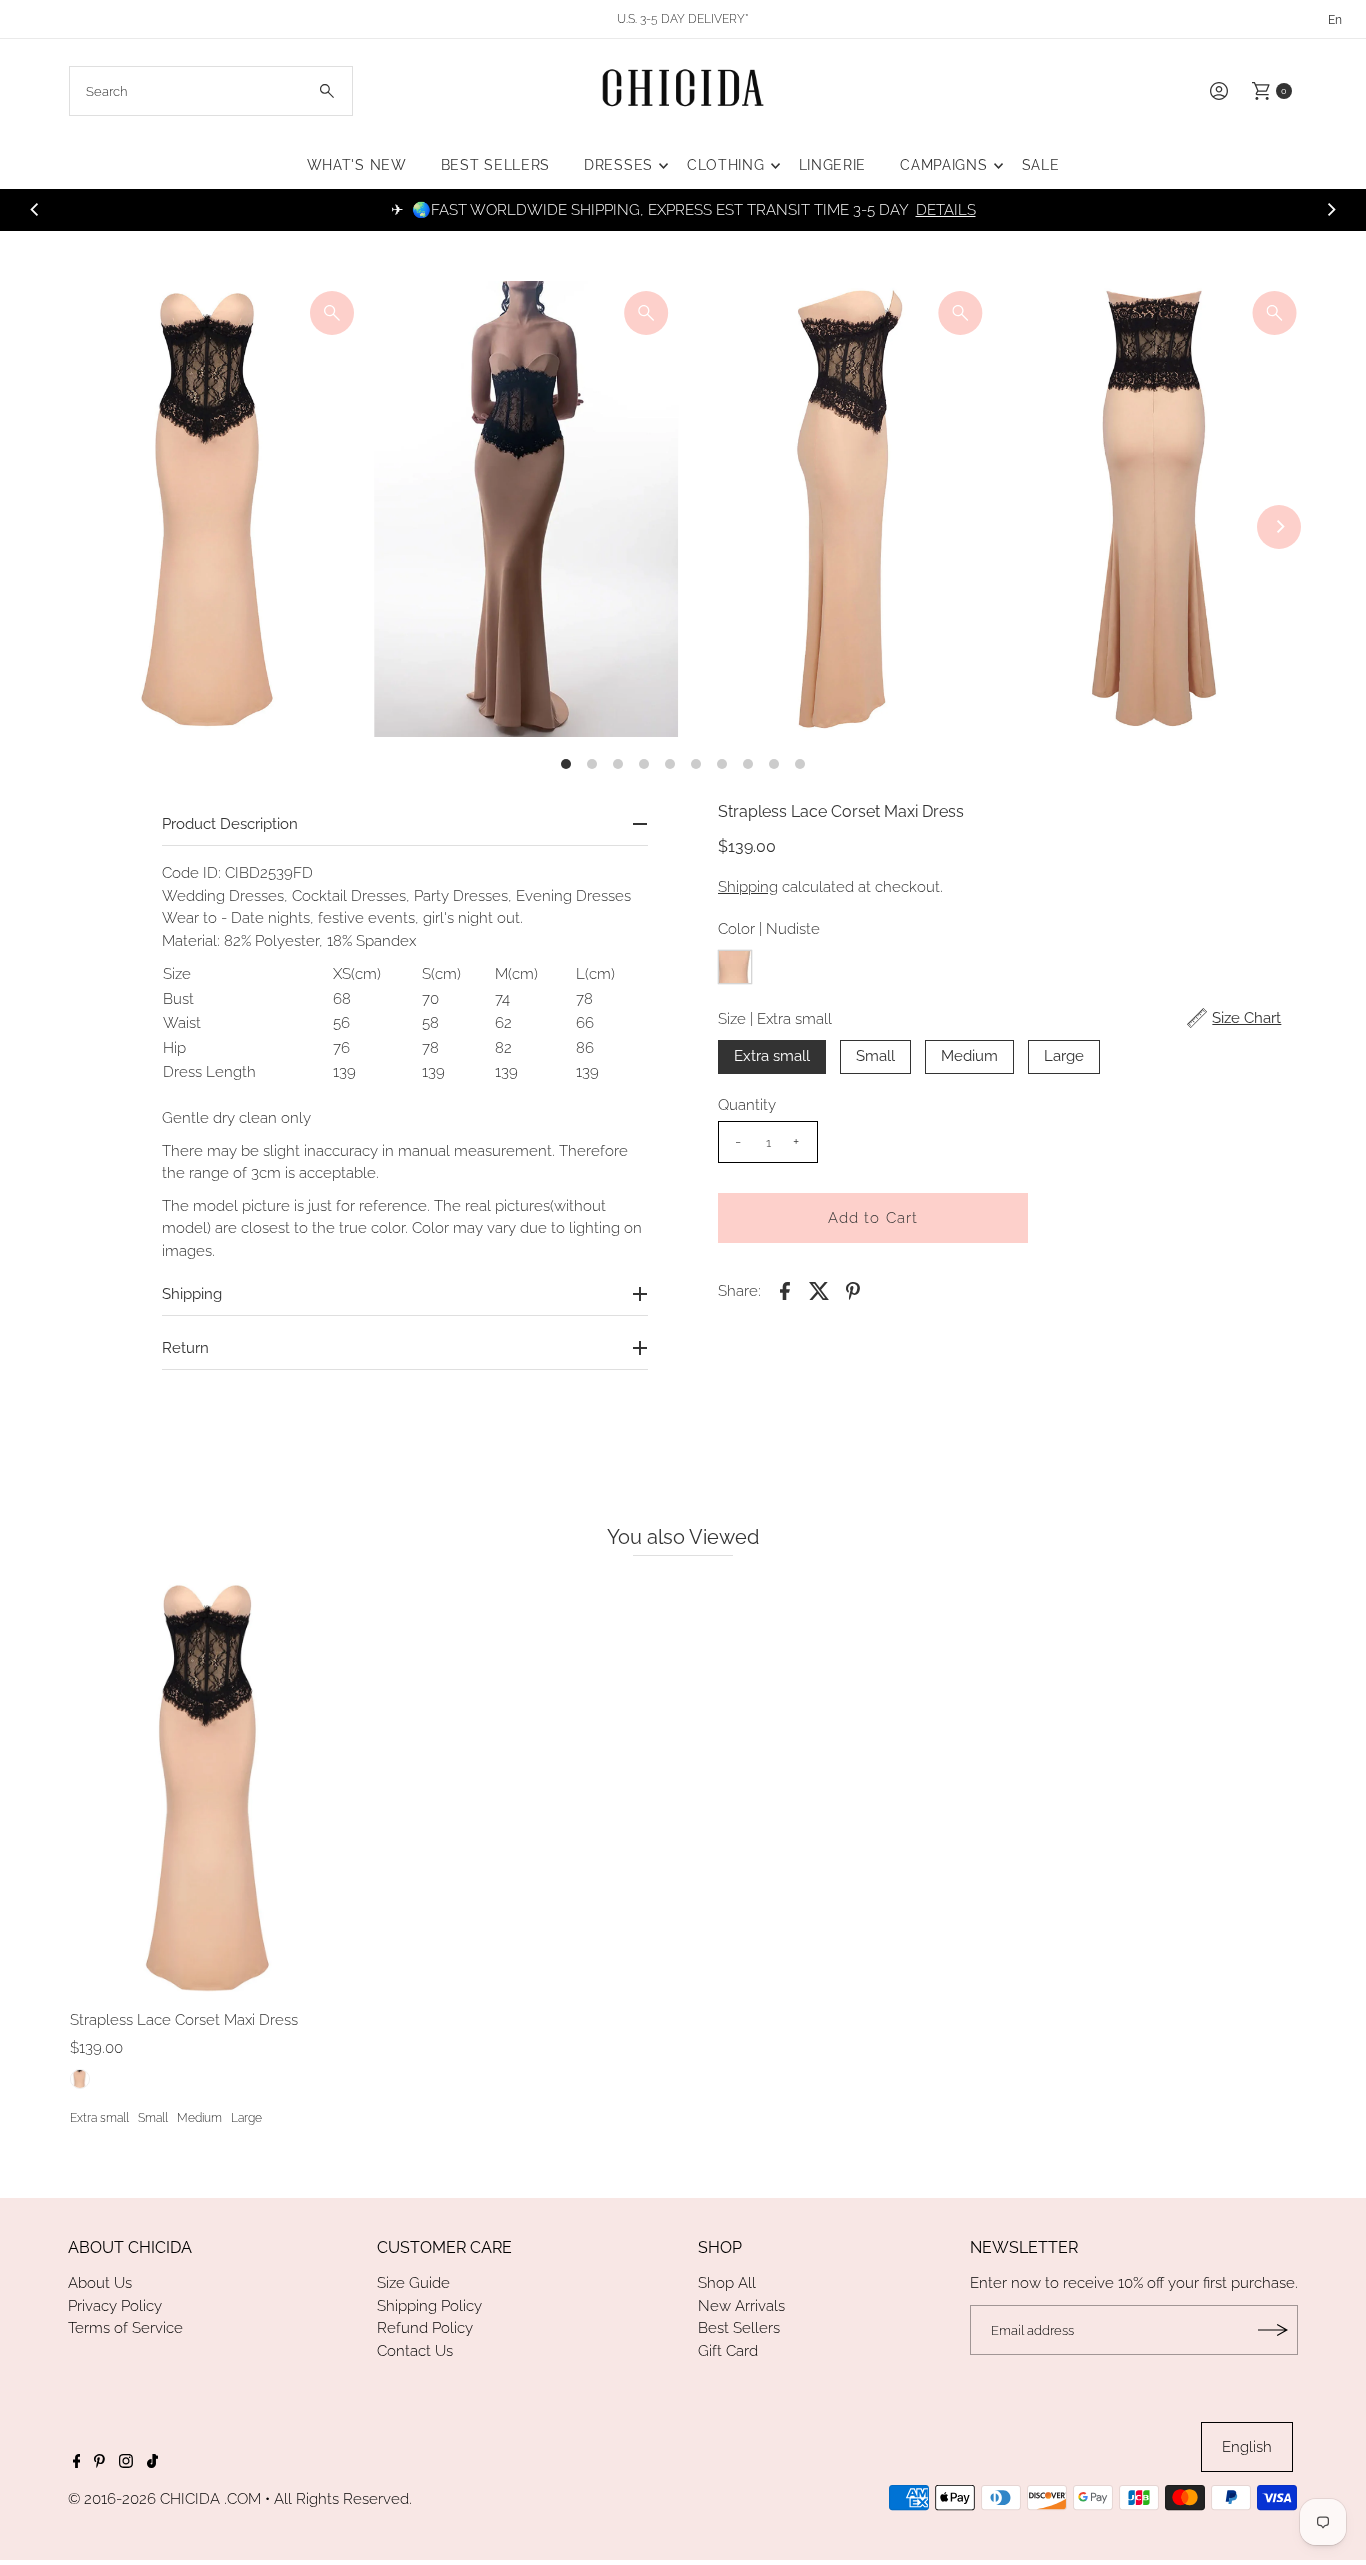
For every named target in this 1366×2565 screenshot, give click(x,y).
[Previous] (35, 210)
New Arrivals (741, 2306)
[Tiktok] (152, 2463)
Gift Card (728, 2351)
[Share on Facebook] (785, 1290)
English (1247, 2447)
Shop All (727, 2283)
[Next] (1331, 210)
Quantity (747, 1105)
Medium (969, 1056)
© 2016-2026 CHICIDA (144, 2499)
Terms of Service (125, 2328)
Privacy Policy (115, 2306)
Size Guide (413, 2283)
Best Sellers (739, 2328)
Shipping (748, 887)
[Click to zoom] (332, 313)
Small (875, 1056)
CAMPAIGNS (943, 165)
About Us (100, 2283)
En (1335, 20)
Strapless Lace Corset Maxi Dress (184, 2020)
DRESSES (618, 165)
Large (1064, 1056)
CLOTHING (726, 165)
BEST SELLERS (495, 165)
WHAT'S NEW (357, 165)
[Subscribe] (1273, 2330)
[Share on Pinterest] (853, 1290)
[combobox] (211, 91)
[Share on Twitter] (819, 1290)
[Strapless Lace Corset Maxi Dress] (212, 1787)
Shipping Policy (429, 2306)
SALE (1041, 165)
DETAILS (946, 210)
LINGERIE (833, 165)
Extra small (772, 1056)
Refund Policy (425, 2328)
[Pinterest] (99, 2463)
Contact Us (415, 2351)
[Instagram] (126, 2463)
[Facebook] (77, 2463)
